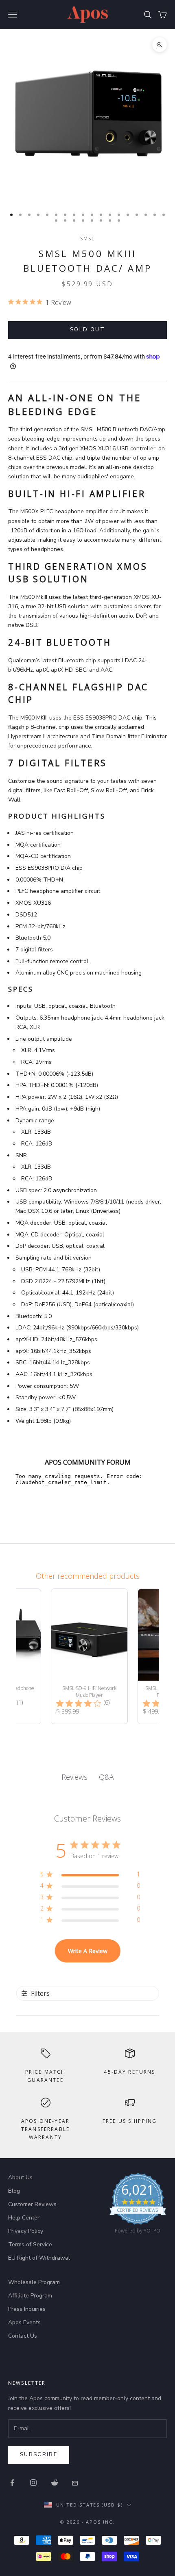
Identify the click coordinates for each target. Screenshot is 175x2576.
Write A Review (88, 1951)
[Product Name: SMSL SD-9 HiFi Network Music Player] (89, 1656)
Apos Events (24, 2322)
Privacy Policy (26, 2231)
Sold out (87, 330)
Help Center (24, 2218)
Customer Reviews (32, 2204)
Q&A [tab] (106, 1777)
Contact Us (23, 2336)
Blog (14, 2191)
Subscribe (39, 2455)
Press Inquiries (27, 2309)
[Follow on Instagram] (33, 2483)
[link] (138, 2205)
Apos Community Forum (88, 1462)
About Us (20, 2177)
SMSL (88, 239)
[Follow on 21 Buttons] (76, 2483)
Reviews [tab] (74, 1777)
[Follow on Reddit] (55, 2483)
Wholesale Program (34, 2282)
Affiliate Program (30, 2296)
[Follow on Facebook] (12, 2483)
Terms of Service (30, 2244)
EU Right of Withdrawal (39, 2258)
